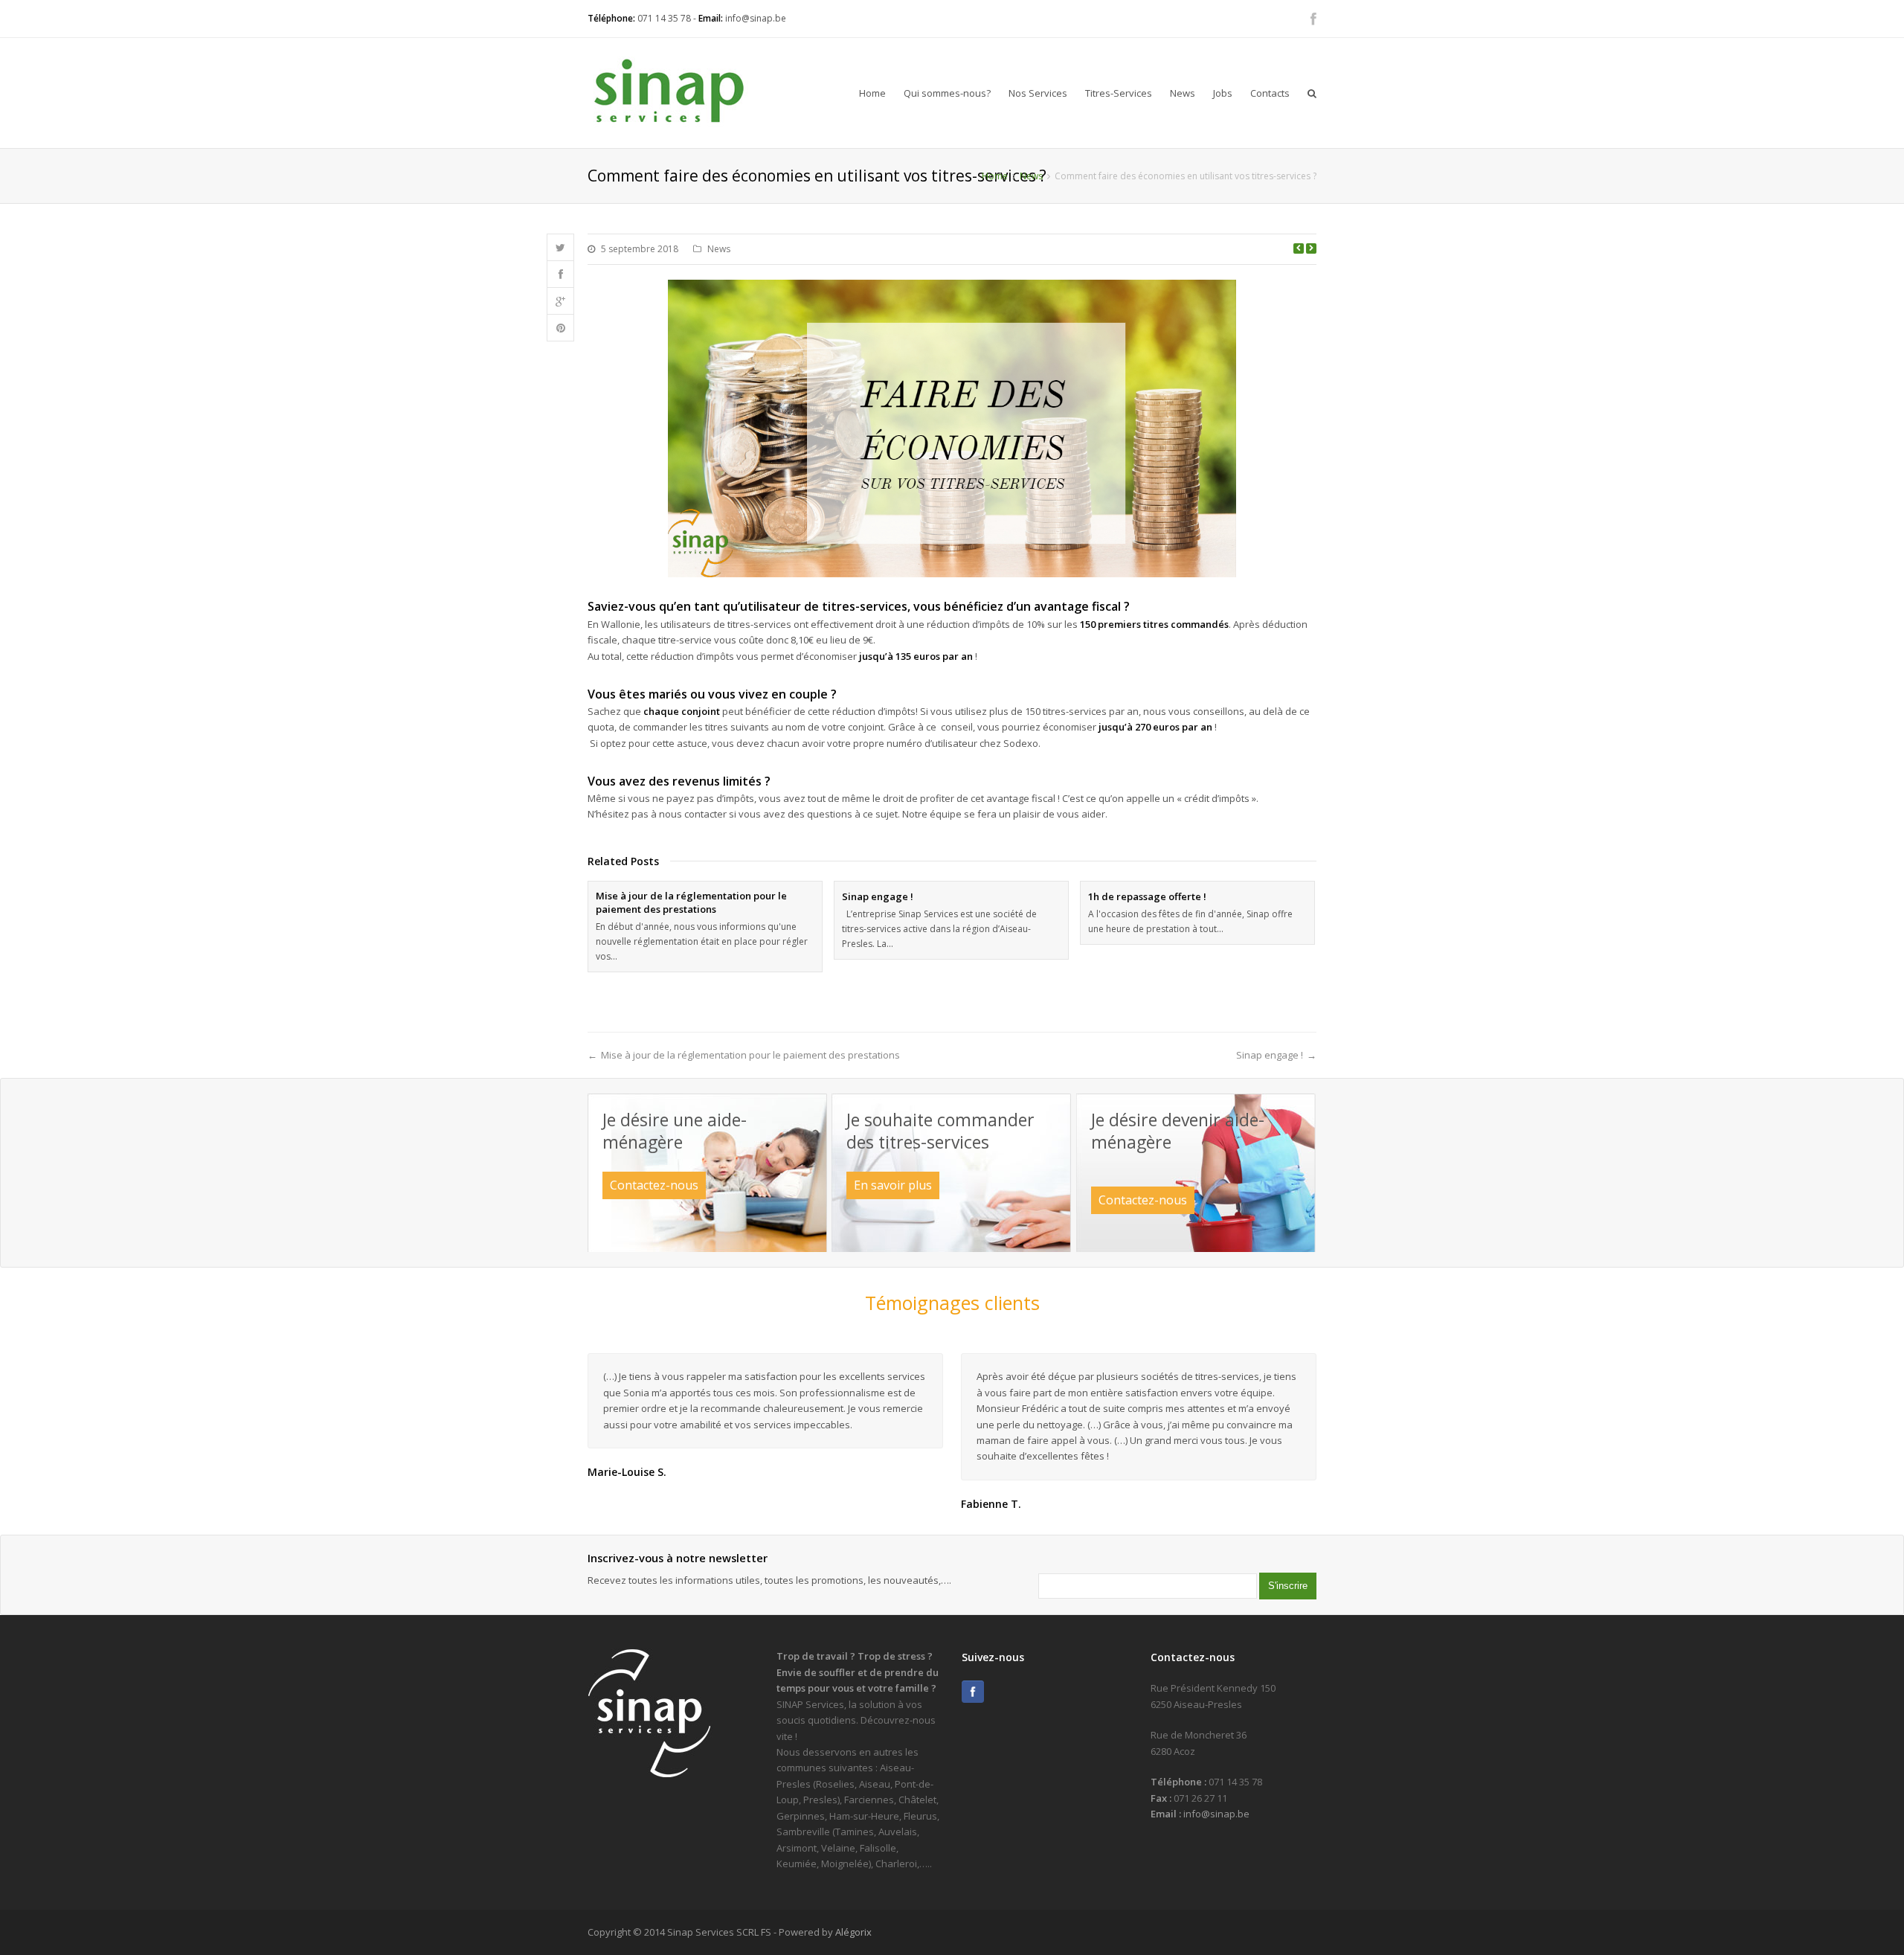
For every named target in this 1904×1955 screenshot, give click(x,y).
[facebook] (1313, 19)
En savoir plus (893, 1185)
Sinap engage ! (878, 896)
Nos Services (1038, 93)
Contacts (1270, 93)
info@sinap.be (756, 18)
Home (872, 93)
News (1183, 93)
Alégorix (853, 1932)
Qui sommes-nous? (947, 93)
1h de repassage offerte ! (1147, 896)
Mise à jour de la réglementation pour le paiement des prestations (691, 902)
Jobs (1223, 93)
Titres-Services (1119, 93)
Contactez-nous (654, 1185)
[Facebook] (973, 1692)
